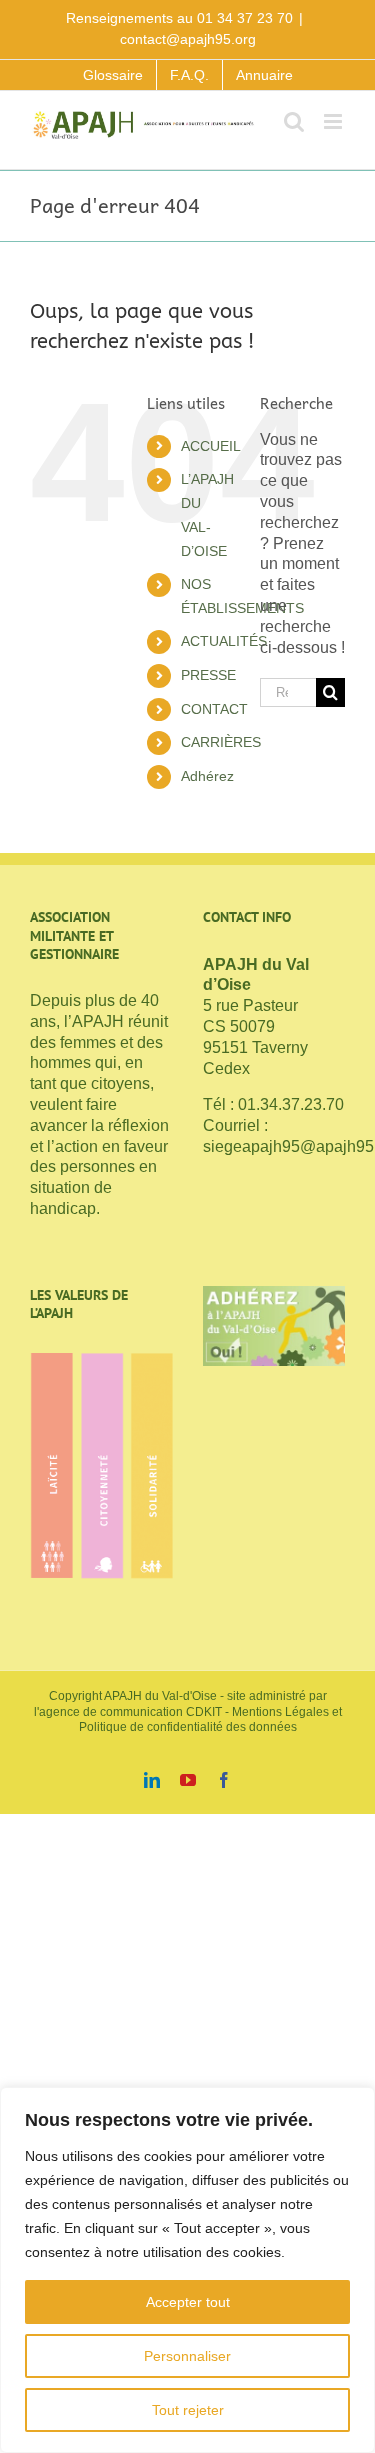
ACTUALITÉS (224, 641)
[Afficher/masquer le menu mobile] (334, 121)
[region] (187, 2270)
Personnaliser (187, 2356)
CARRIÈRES (221, 742)
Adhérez (207, 776)
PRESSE (208, 675)
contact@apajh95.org (188, 39)
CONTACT (214, 709)
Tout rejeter (188, 2410)
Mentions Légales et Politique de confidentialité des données (210, 1720)
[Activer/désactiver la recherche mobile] (294, 121)
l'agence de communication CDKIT (128, 1712)
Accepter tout (188, 2302)
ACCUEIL (211, 446)
